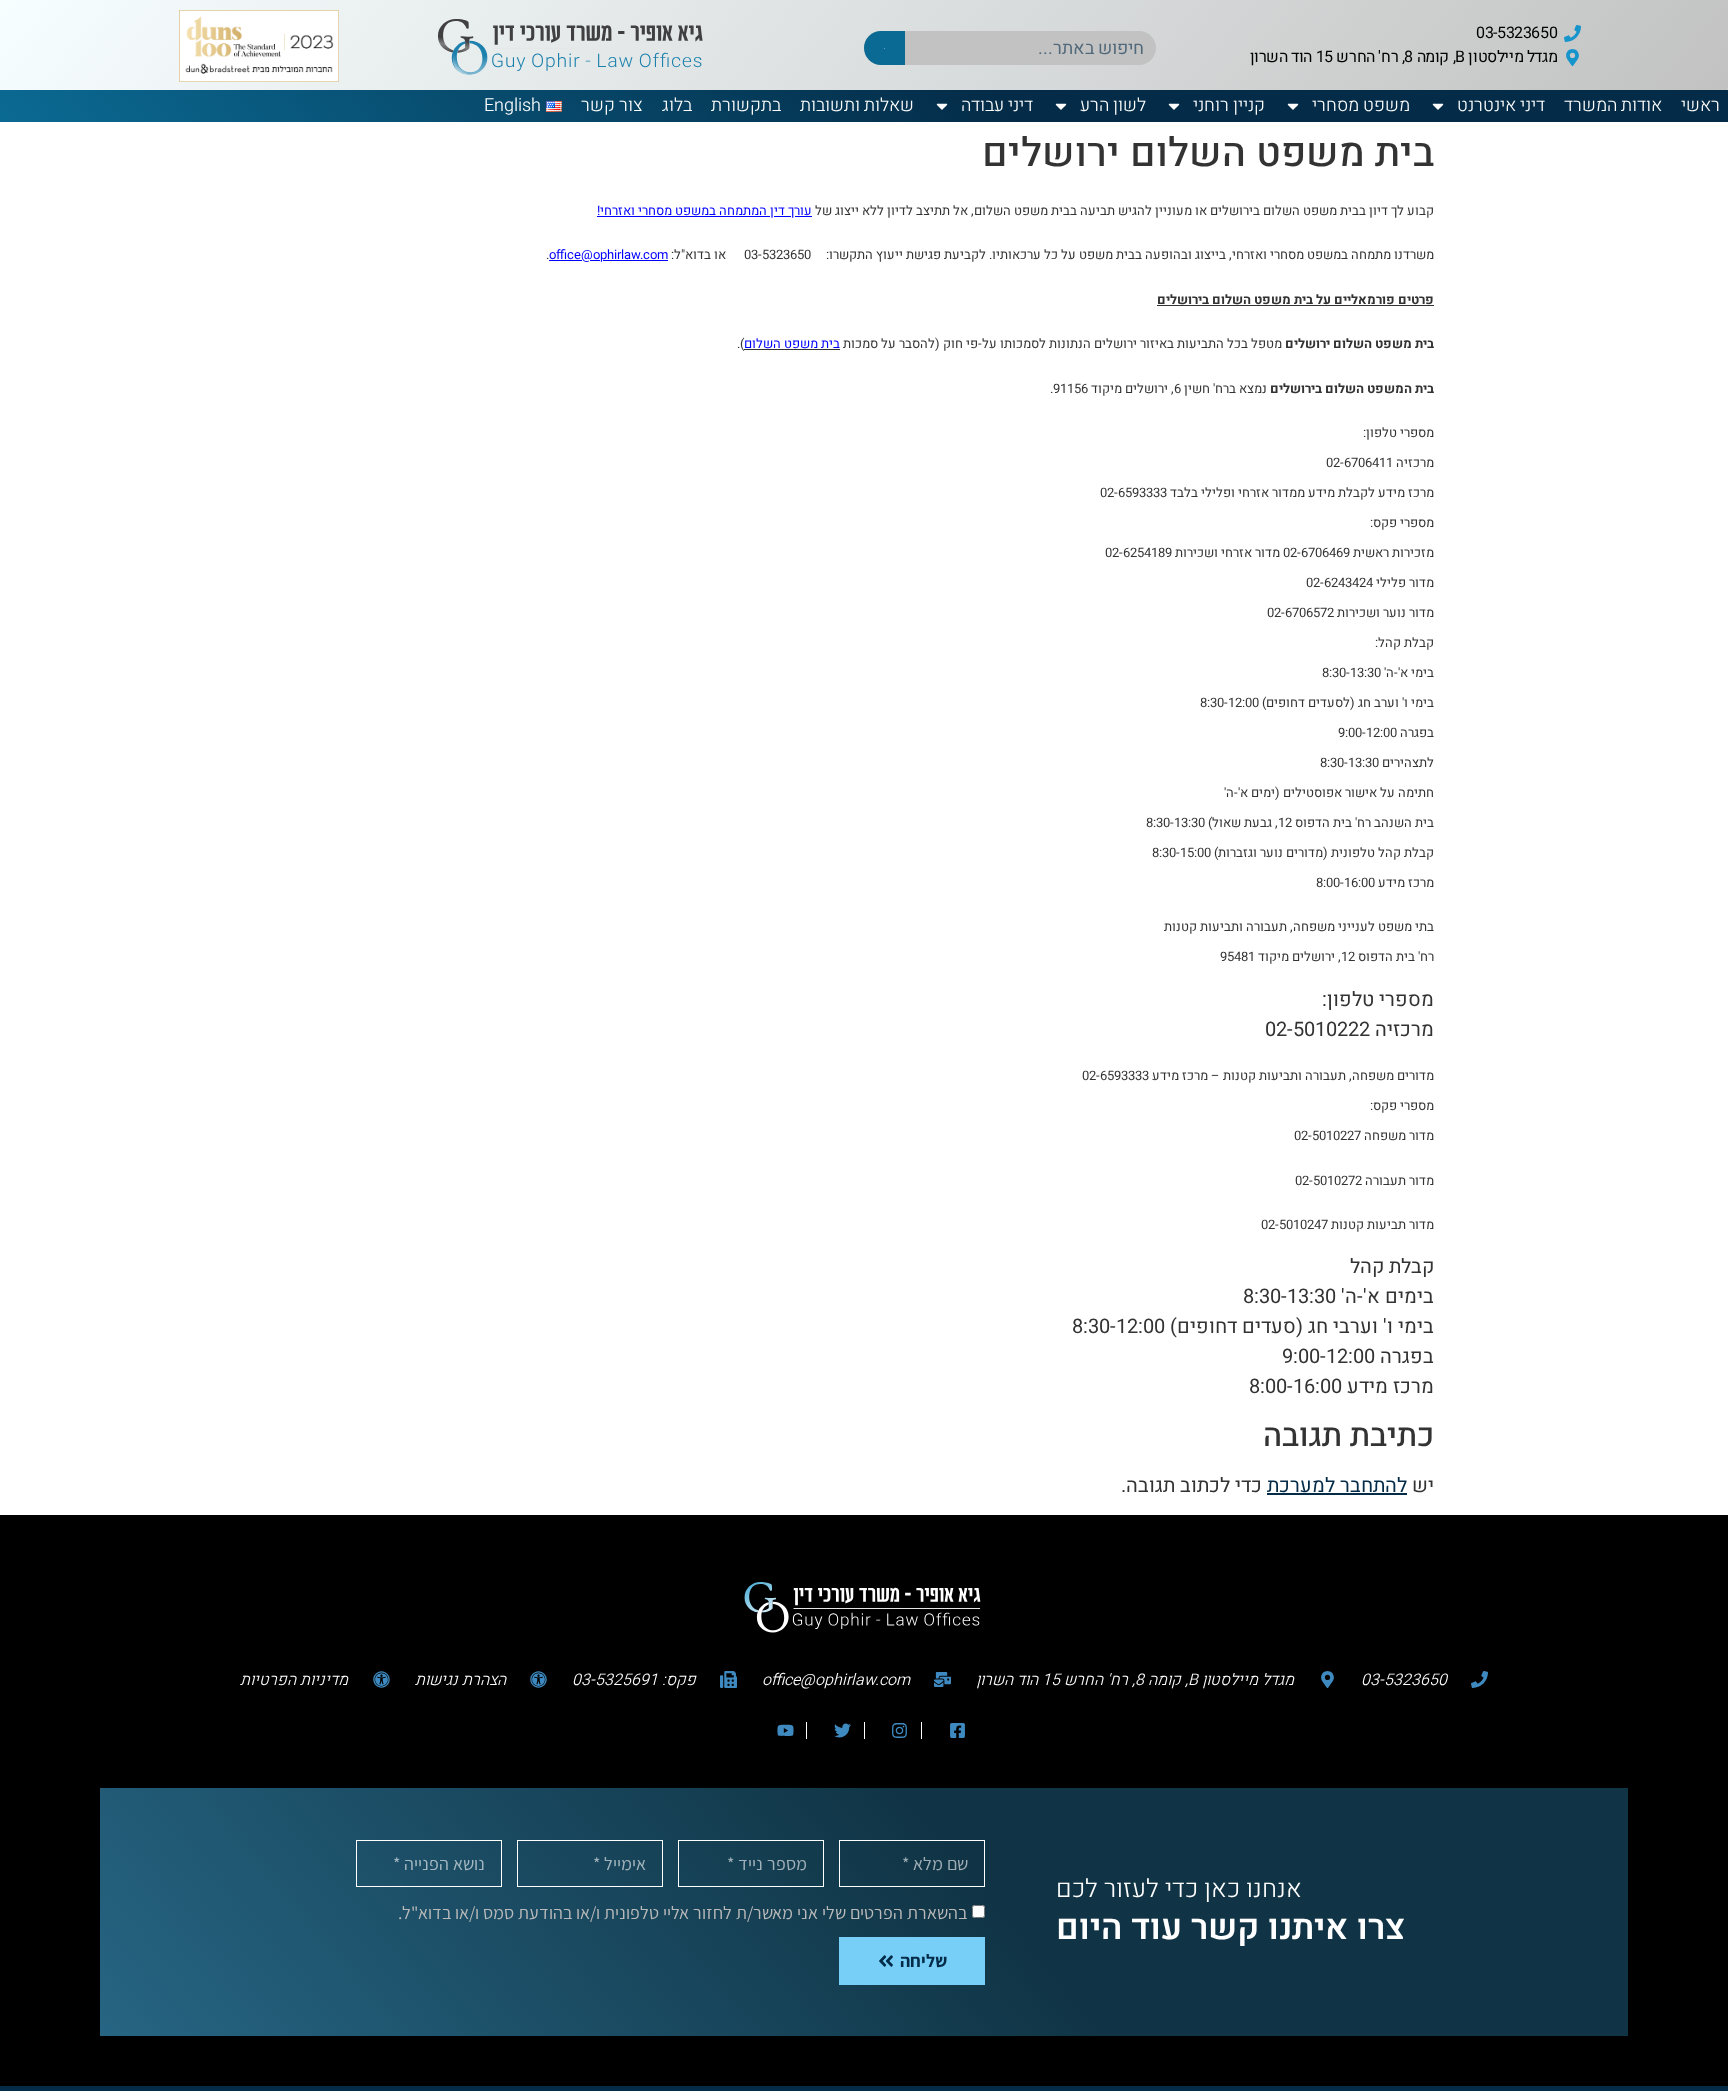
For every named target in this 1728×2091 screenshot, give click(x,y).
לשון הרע (1113, 105)
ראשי (1700, 105)
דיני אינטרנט (1501, 105)
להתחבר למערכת (1337, 1485)
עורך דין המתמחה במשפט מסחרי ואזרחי (706, 210)
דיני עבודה (997, 105)
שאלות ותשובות (857, 105)
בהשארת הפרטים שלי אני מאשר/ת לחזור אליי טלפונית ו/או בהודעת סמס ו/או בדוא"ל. (682, 1911)
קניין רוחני (1229, 105)
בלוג (677, 105)
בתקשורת (746, 105)
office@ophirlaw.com (608, 254)
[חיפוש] (884, 48)
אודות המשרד (1613, 105)
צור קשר (612, 105)
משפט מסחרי (1361, 105)
